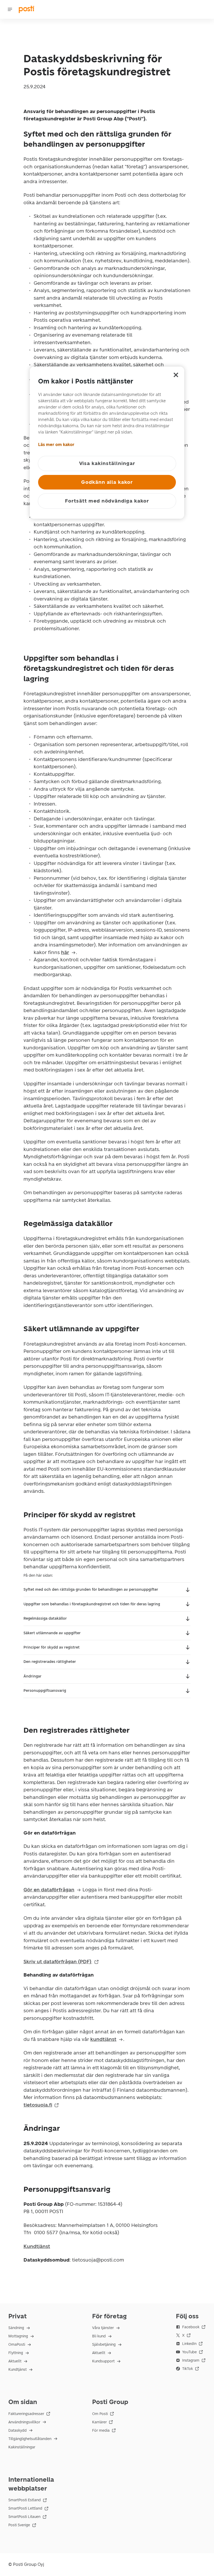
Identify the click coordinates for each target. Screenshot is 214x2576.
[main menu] (10, 9)
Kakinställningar (22, 2447)
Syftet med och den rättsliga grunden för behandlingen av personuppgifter (91, 1590)
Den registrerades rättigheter (50, 1662)
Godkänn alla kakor (107, 482)
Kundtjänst (37, 2246)
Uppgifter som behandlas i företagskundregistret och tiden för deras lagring (92, 1604)
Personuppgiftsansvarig (45, 1691)
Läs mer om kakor (56, 445)
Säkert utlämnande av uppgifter (52, 1633)
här (65, 952)
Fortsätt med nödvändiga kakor (107, 501)
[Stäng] (176, 375)
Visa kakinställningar (107, 463)
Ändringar (32, 1676)
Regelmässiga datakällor (45, 1618)
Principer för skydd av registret (52, 1647)
